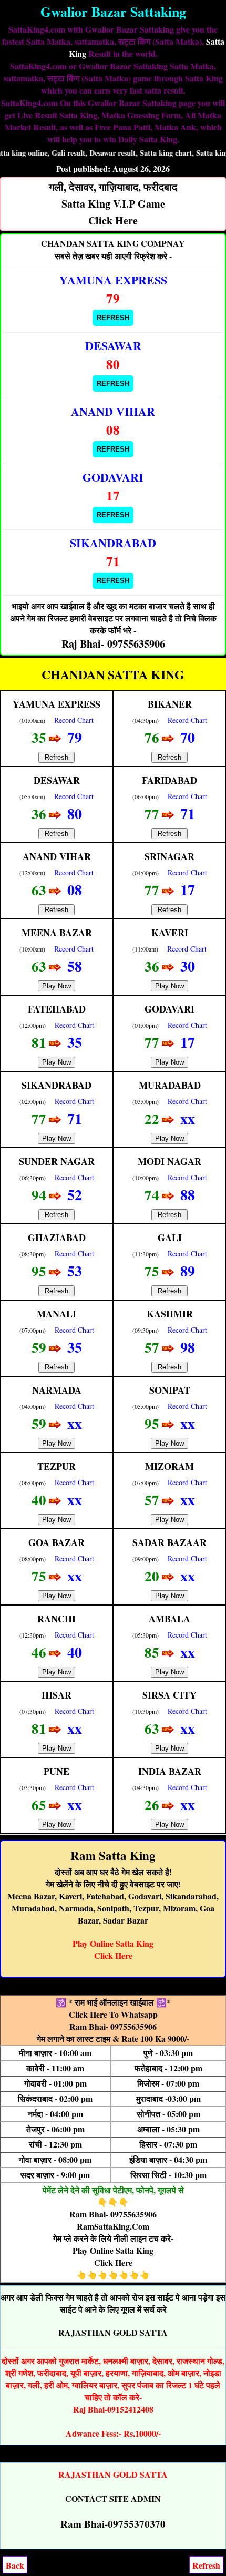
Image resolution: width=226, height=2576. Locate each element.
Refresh (113, 318)
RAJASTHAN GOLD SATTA (113, 2332)
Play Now (56, 986)
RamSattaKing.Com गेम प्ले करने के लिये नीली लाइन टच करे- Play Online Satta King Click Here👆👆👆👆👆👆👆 (113, 2250)
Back (15, 2565)
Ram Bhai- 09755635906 (113, 2026)
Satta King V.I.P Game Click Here (113, 204)
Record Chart (74, 720)
